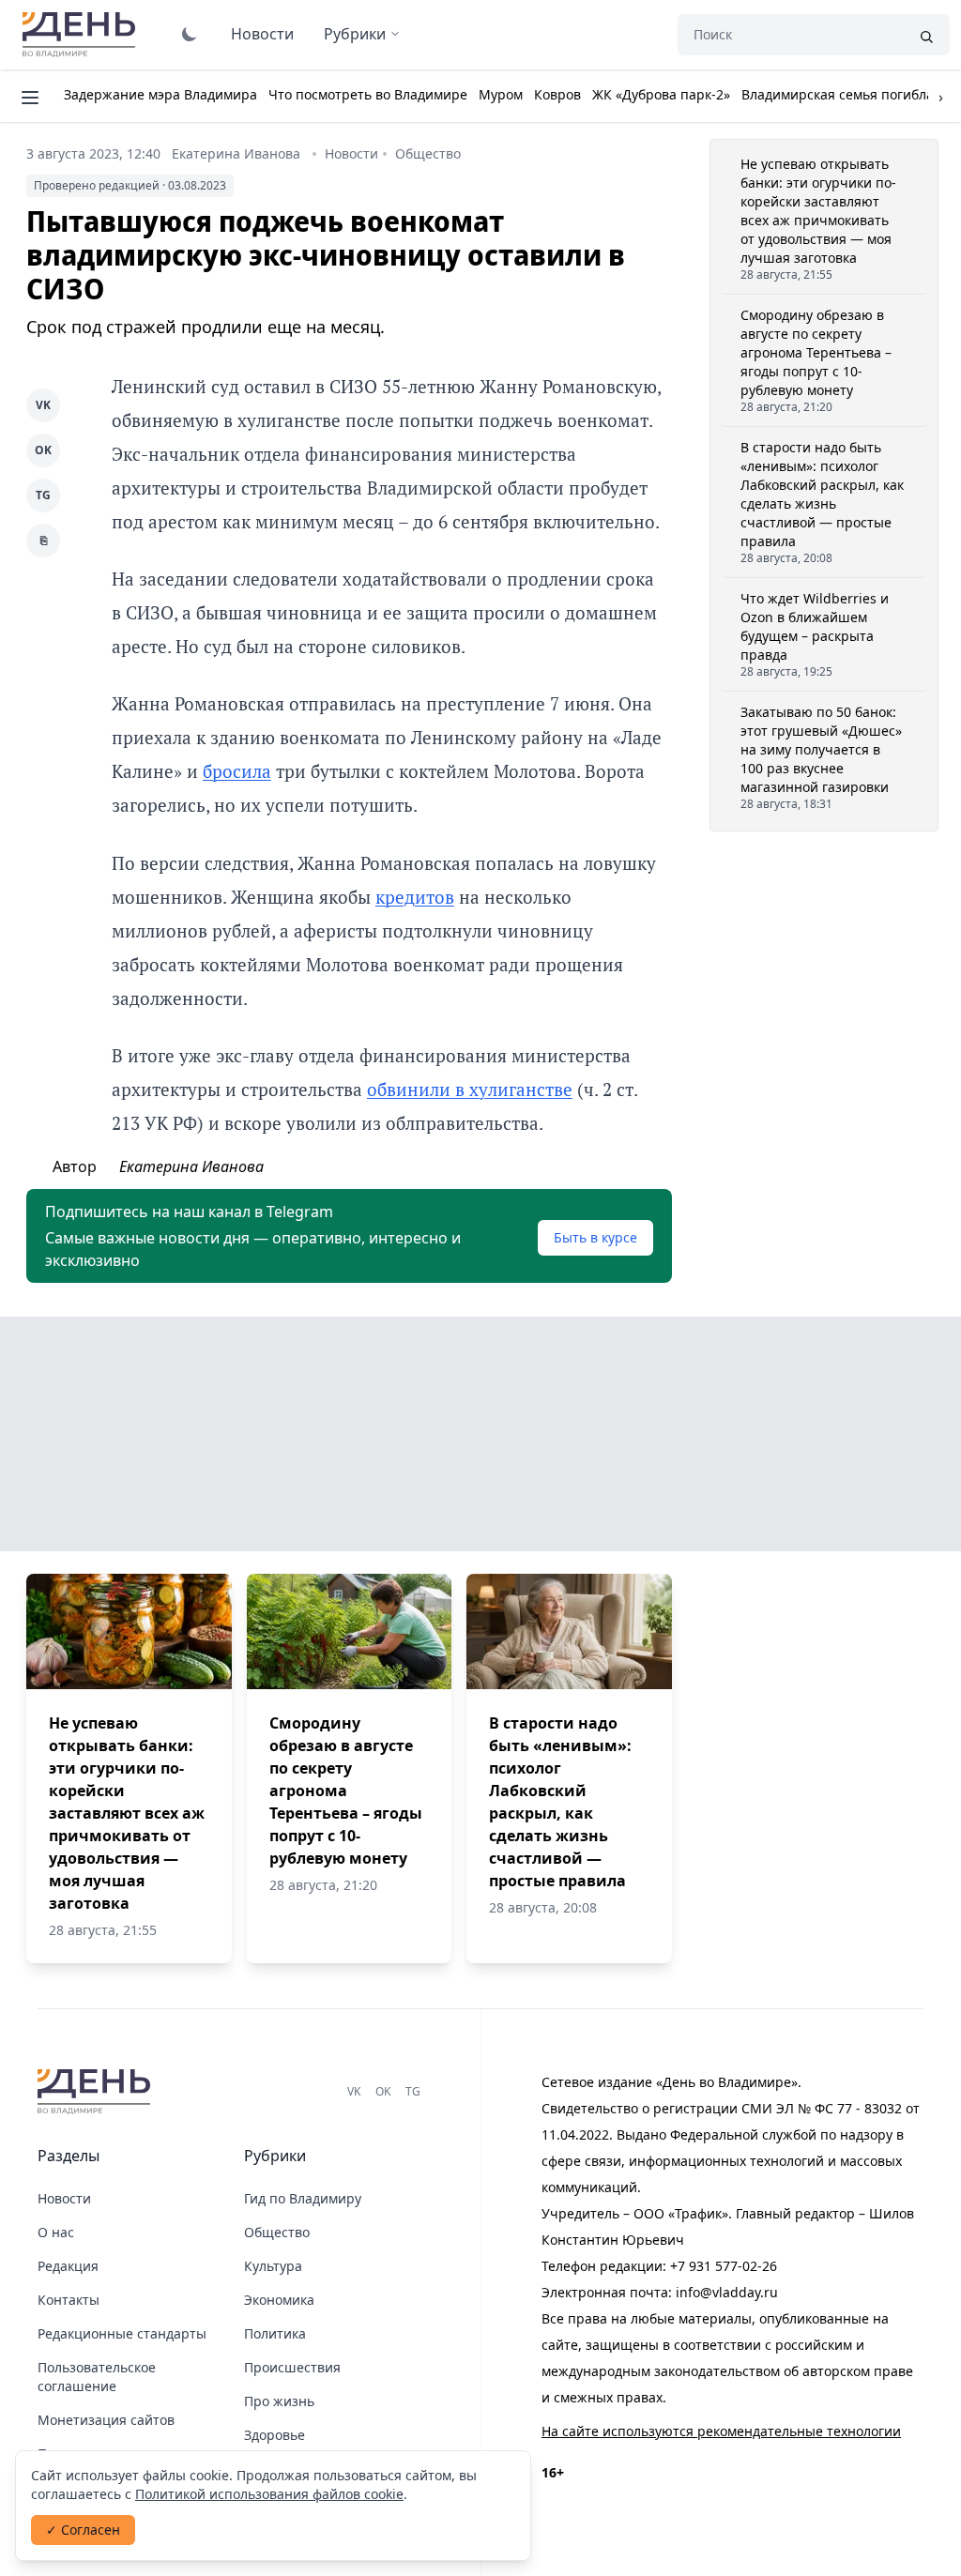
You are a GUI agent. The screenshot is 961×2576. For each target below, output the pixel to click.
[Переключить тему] (190, 34)
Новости (262, 34)
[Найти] (926, 35)
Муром (501, 94)
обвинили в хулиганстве (470, 1089)
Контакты (69, 2300)
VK (43, 405)
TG (43, 495)
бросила (237, 771)
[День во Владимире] (97, 2092)
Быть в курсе (595, 1237)
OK (43, 450)
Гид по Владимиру (303, 2198)
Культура (273, 2266)
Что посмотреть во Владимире (368, 94)
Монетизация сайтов (106, 2420)
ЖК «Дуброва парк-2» (661, 94)
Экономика (279, 2300)
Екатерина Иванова (236, 153)
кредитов (415, 897)
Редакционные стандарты (122, 2333)
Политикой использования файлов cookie (269, 2494)
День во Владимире (82, 35)
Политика (275, 2333)
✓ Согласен (83, 2530)
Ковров (557, 94)
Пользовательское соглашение (97, 2377)
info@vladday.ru (727, 2292)
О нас (56, 2232)
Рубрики (355, 34)
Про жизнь (279, 2401)
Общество (428, 153)
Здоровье (275, 2435)
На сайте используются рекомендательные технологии (721, 2431)
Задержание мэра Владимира (160, 94)
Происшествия (292, 2367)
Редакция (68, 2266)
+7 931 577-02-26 (724, 2266)
